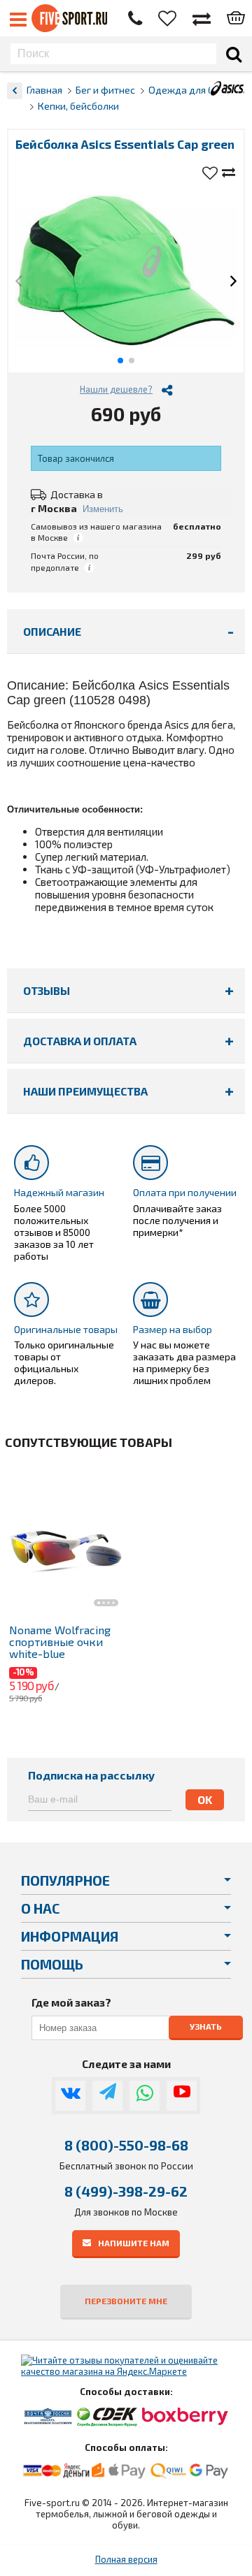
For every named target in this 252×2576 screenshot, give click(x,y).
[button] (19, 282)
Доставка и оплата (80, 1041)
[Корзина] (236, 19)
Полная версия (126, 2559)
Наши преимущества (85, 1091)
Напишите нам (134, 2242)
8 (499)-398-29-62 (126, 2191)
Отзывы (47, 990)
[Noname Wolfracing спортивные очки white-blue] (65, 1542)
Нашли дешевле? (116, 389)
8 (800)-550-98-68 (126, 2145)
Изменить (103, 509)
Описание (52, 631)
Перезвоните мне (126, 2301)
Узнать (206, 2026)
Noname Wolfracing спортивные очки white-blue (60, 1642)
